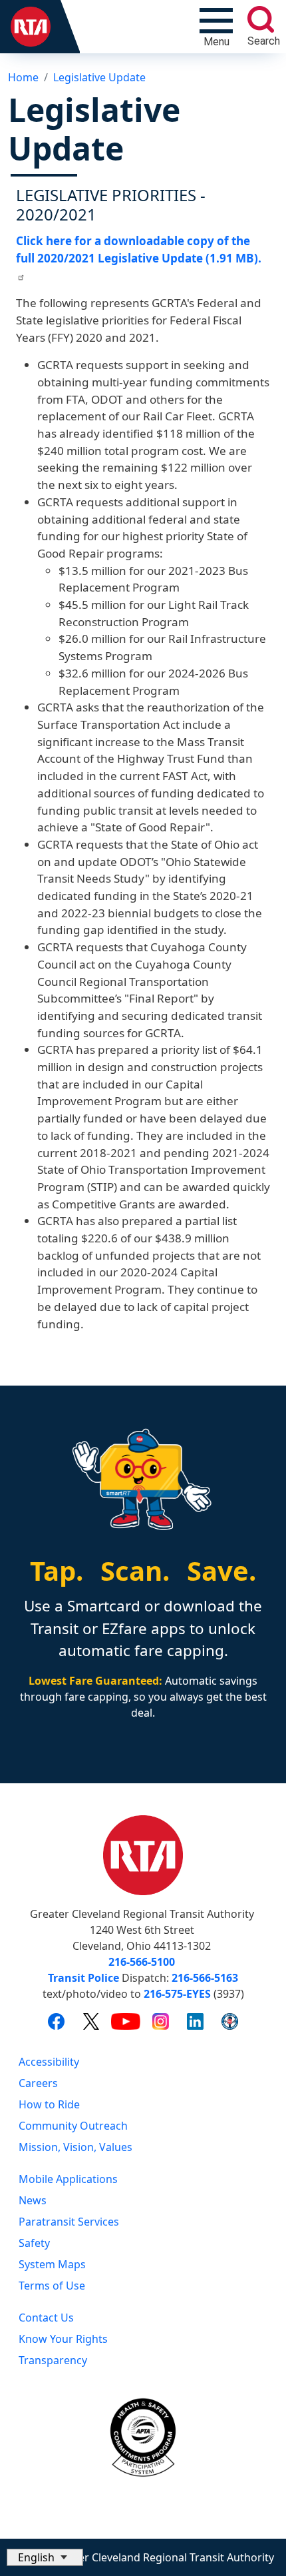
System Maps (52, 2264)
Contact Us (46, 2318)
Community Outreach (73, 2126)
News (33, 2200)
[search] (261, 19)
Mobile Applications (68, 2179)
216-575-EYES (177, 1994)
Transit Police (83, 1978)
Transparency (53, 2360)
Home (23, 77)
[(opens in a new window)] (56, 2021)
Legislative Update (99, 77)
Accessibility (49, 2062)
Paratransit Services (69, 2222)
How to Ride (49, 2104)
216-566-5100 (142, 1962)
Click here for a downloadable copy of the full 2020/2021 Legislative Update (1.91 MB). (139, 249)
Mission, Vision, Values (75, 2147)
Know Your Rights (63, 2339)
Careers (38, 2083)
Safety (34, 2243)
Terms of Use (52, 2286)
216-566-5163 (205, 1978)
